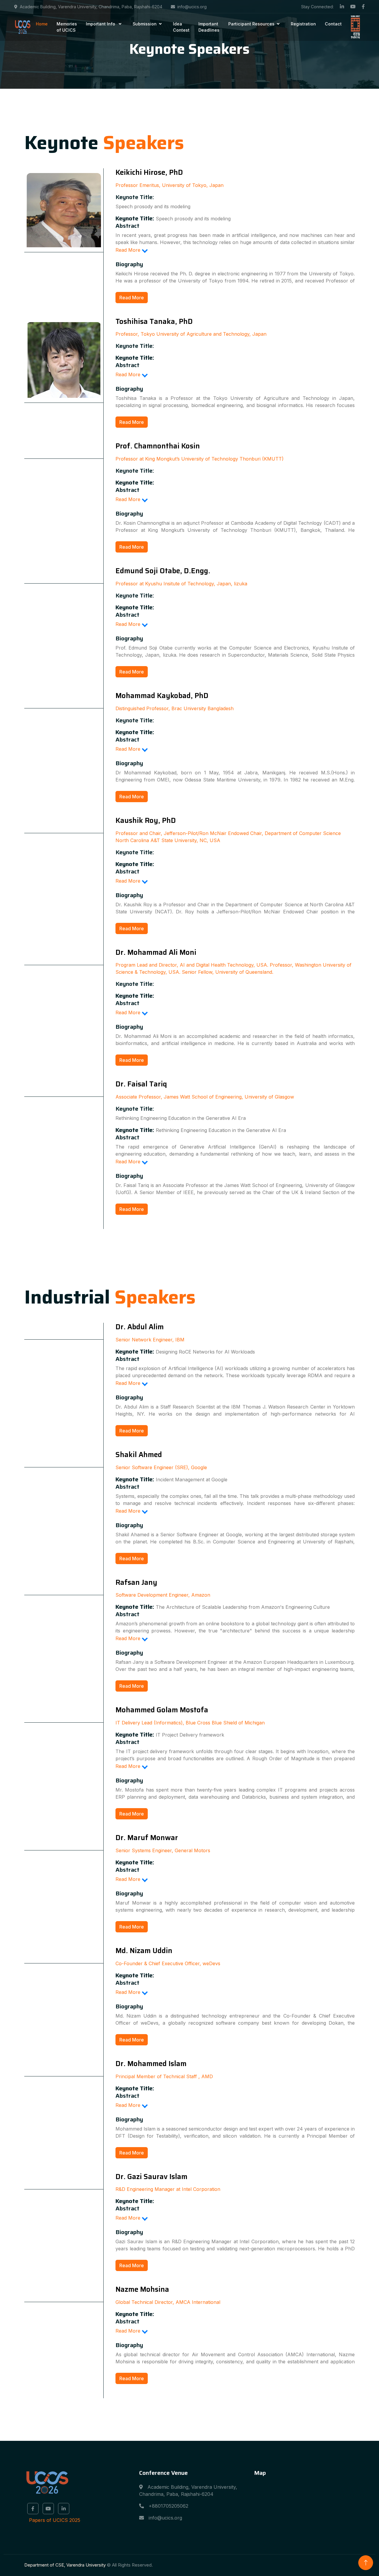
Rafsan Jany (136, 1582)
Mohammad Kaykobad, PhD (162, 696)
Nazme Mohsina (142, 2289)
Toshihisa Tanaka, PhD (154, 322)
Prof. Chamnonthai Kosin (158, 446)
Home (42, 24)
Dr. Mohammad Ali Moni (156, 952)
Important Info (101, 24)
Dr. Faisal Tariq (141, 1084)
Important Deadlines (209, 27)
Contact (333, 24)
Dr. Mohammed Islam (151, 2064)
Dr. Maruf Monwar (147, 1838)
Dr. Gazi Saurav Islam (151, 2177)
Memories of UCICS (67, 27)
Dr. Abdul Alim (140, 1327)
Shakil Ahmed (139, 1455)
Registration (303, 24)
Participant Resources (251, 24)
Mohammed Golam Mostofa (162, 1710)
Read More (132, 298)
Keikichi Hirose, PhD (149, 172)
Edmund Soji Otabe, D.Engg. (163, 571)
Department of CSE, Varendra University (65, 2565)
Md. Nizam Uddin (144, 1951)
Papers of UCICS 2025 (55, 2520)
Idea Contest (181, 27)
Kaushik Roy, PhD (146, 821)
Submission (145, 24)
